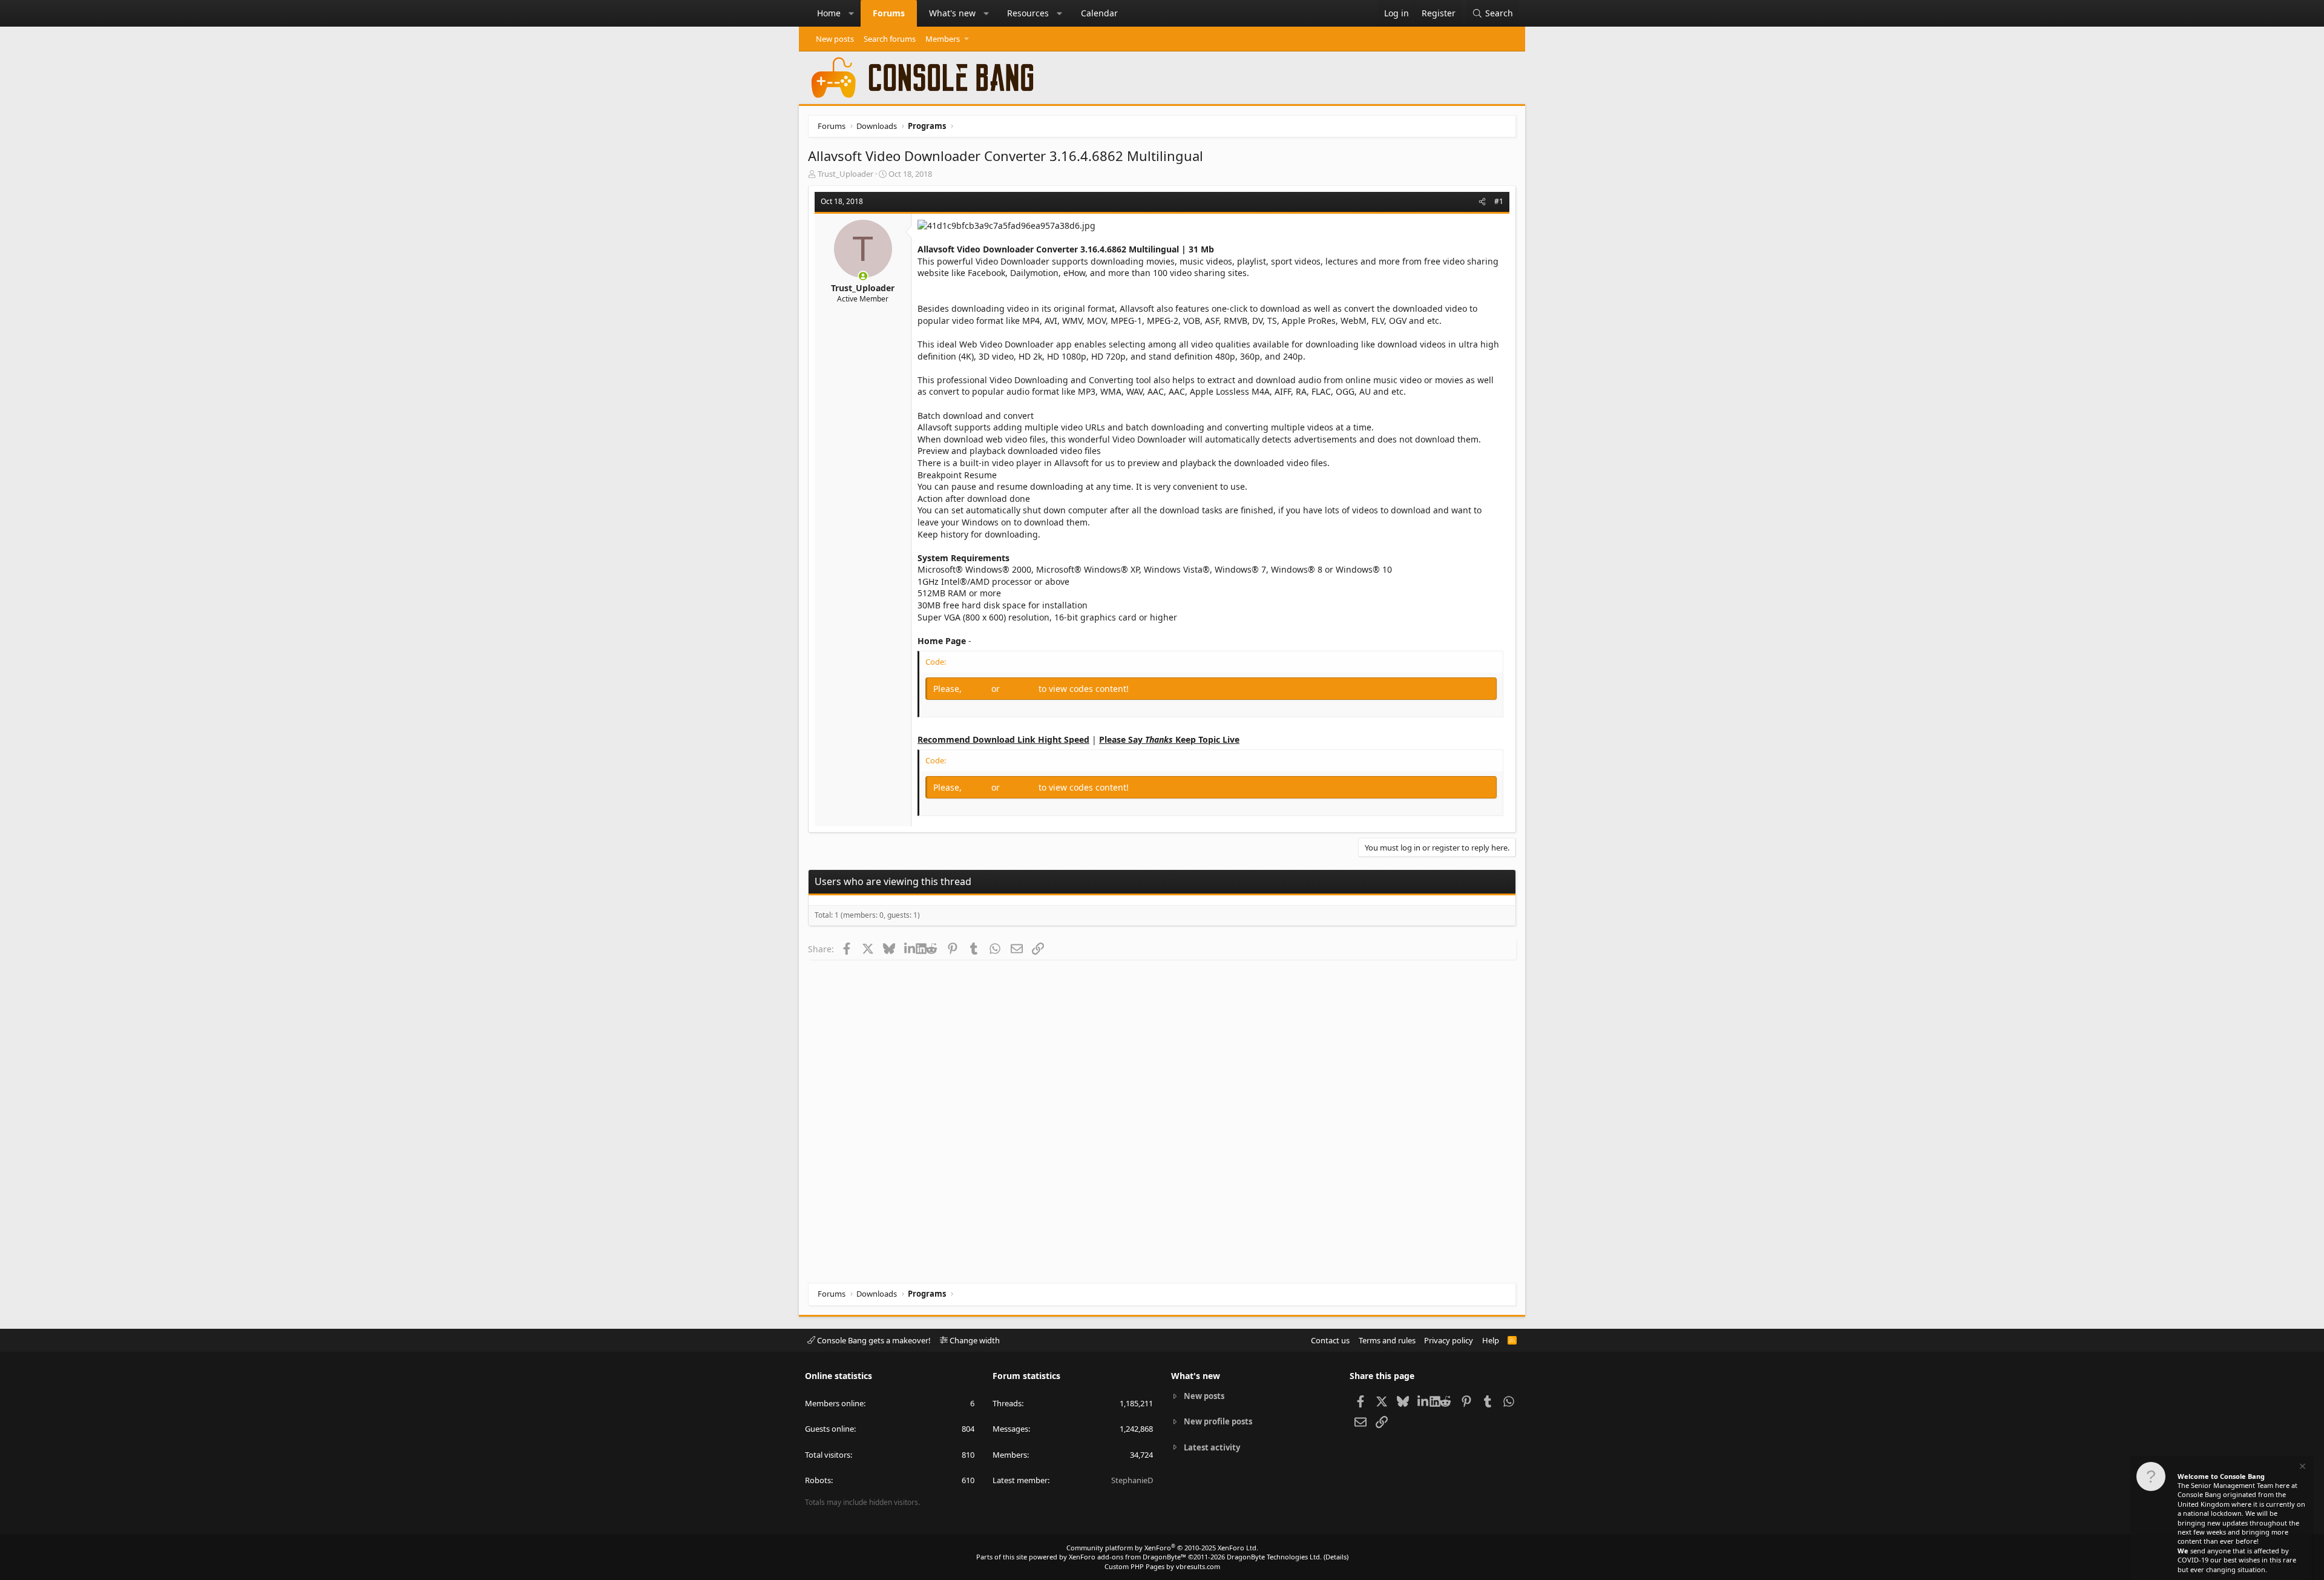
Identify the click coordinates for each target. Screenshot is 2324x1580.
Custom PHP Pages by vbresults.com (1162, 1566)
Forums (889, 13)
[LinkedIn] (910, 949)
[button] (852, 13)
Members (943, 39)
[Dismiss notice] (2302, 1468)
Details (1336, 1557)
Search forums (890, 39)
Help (1491, 1340)
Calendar (1099, 13)
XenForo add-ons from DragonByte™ (1128, 1557)
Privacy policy (1449, 1340)
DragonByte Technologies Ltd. (1274, 1557)
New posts (835, 39)
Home (829, 13)
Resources (1028, 13)
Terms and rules (1387, 1340)
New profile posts (1218, 1421)
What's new (952, 13)
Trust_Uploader (845, 174)
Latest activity (1212, 1447)
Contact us (1330, 1340)
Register (1020, 689)
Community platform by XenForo (1162, 1548)
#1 (1499, 201)
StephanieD (1132, 1480)
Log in (978, 689)
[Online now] (863, 276)
